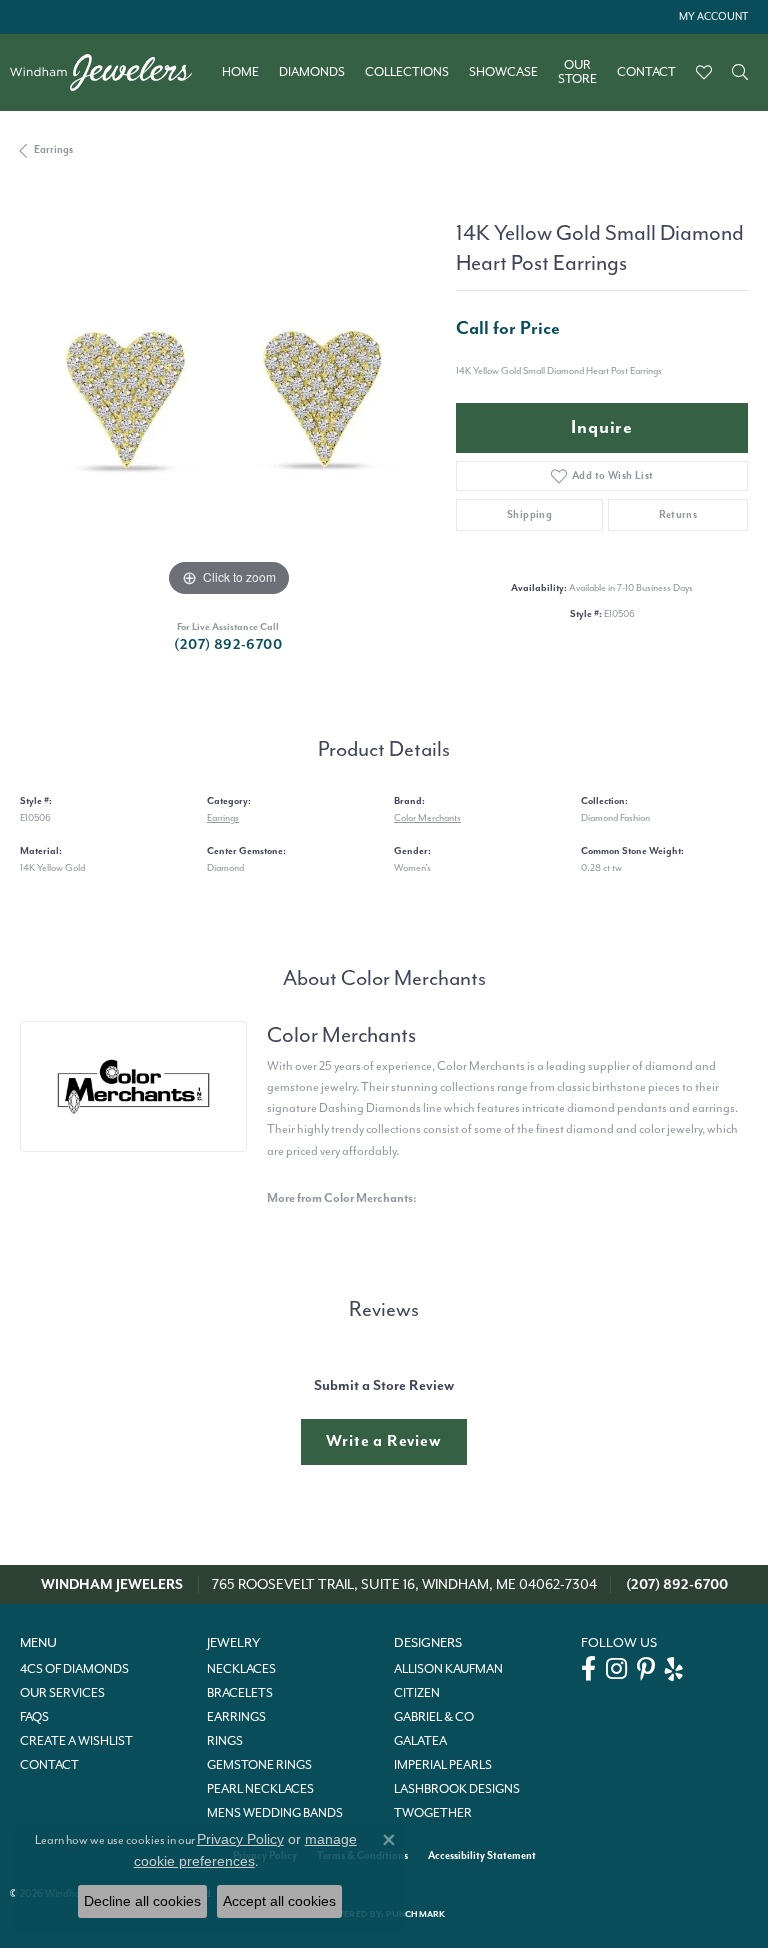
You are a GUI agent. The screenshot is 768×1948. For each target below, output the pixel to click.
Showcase (503, 72)
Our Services (62, 1693)
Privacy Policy (240, 1839)
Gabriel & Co (434, 1717)
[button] (711, 17)
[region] (228, 394)
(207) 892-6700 (228, 644)
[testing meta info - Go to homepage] (111, 72)
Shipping (529, 514)
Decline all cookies (142, 1901)
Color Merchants (427, 817)
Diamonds (312, 72)
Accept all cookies (279, 1901)
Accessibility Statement (482, 1855)
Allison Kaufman (448, 1669)
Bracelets (240, 1693)
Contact (646, 72)
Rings (225, 1741)
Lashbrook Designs (457, 1789)
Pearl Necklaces (260, 1789)
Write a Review (383, 1441)
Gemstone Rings (259, 1765)
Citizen (417, 1693)
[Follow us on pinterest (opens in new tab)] (646, 1669)
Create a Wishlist (76, 1741)
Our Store (577, 72)
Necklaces (241, 1669)
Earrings (53, 149)
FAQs (34, 1717)
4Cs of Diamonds (74, 1669)
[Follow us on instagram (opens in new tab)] (616, 1669)
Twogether (433, 1813)
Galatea (420, 1741)
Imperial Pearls (443, 1765)
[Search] (740, 72)
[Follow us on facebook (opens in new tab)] (588, 1669)
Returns (678, 514)
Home (240, 72)
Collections (407, 72)
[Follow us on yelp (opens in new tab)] (674, 1669)
